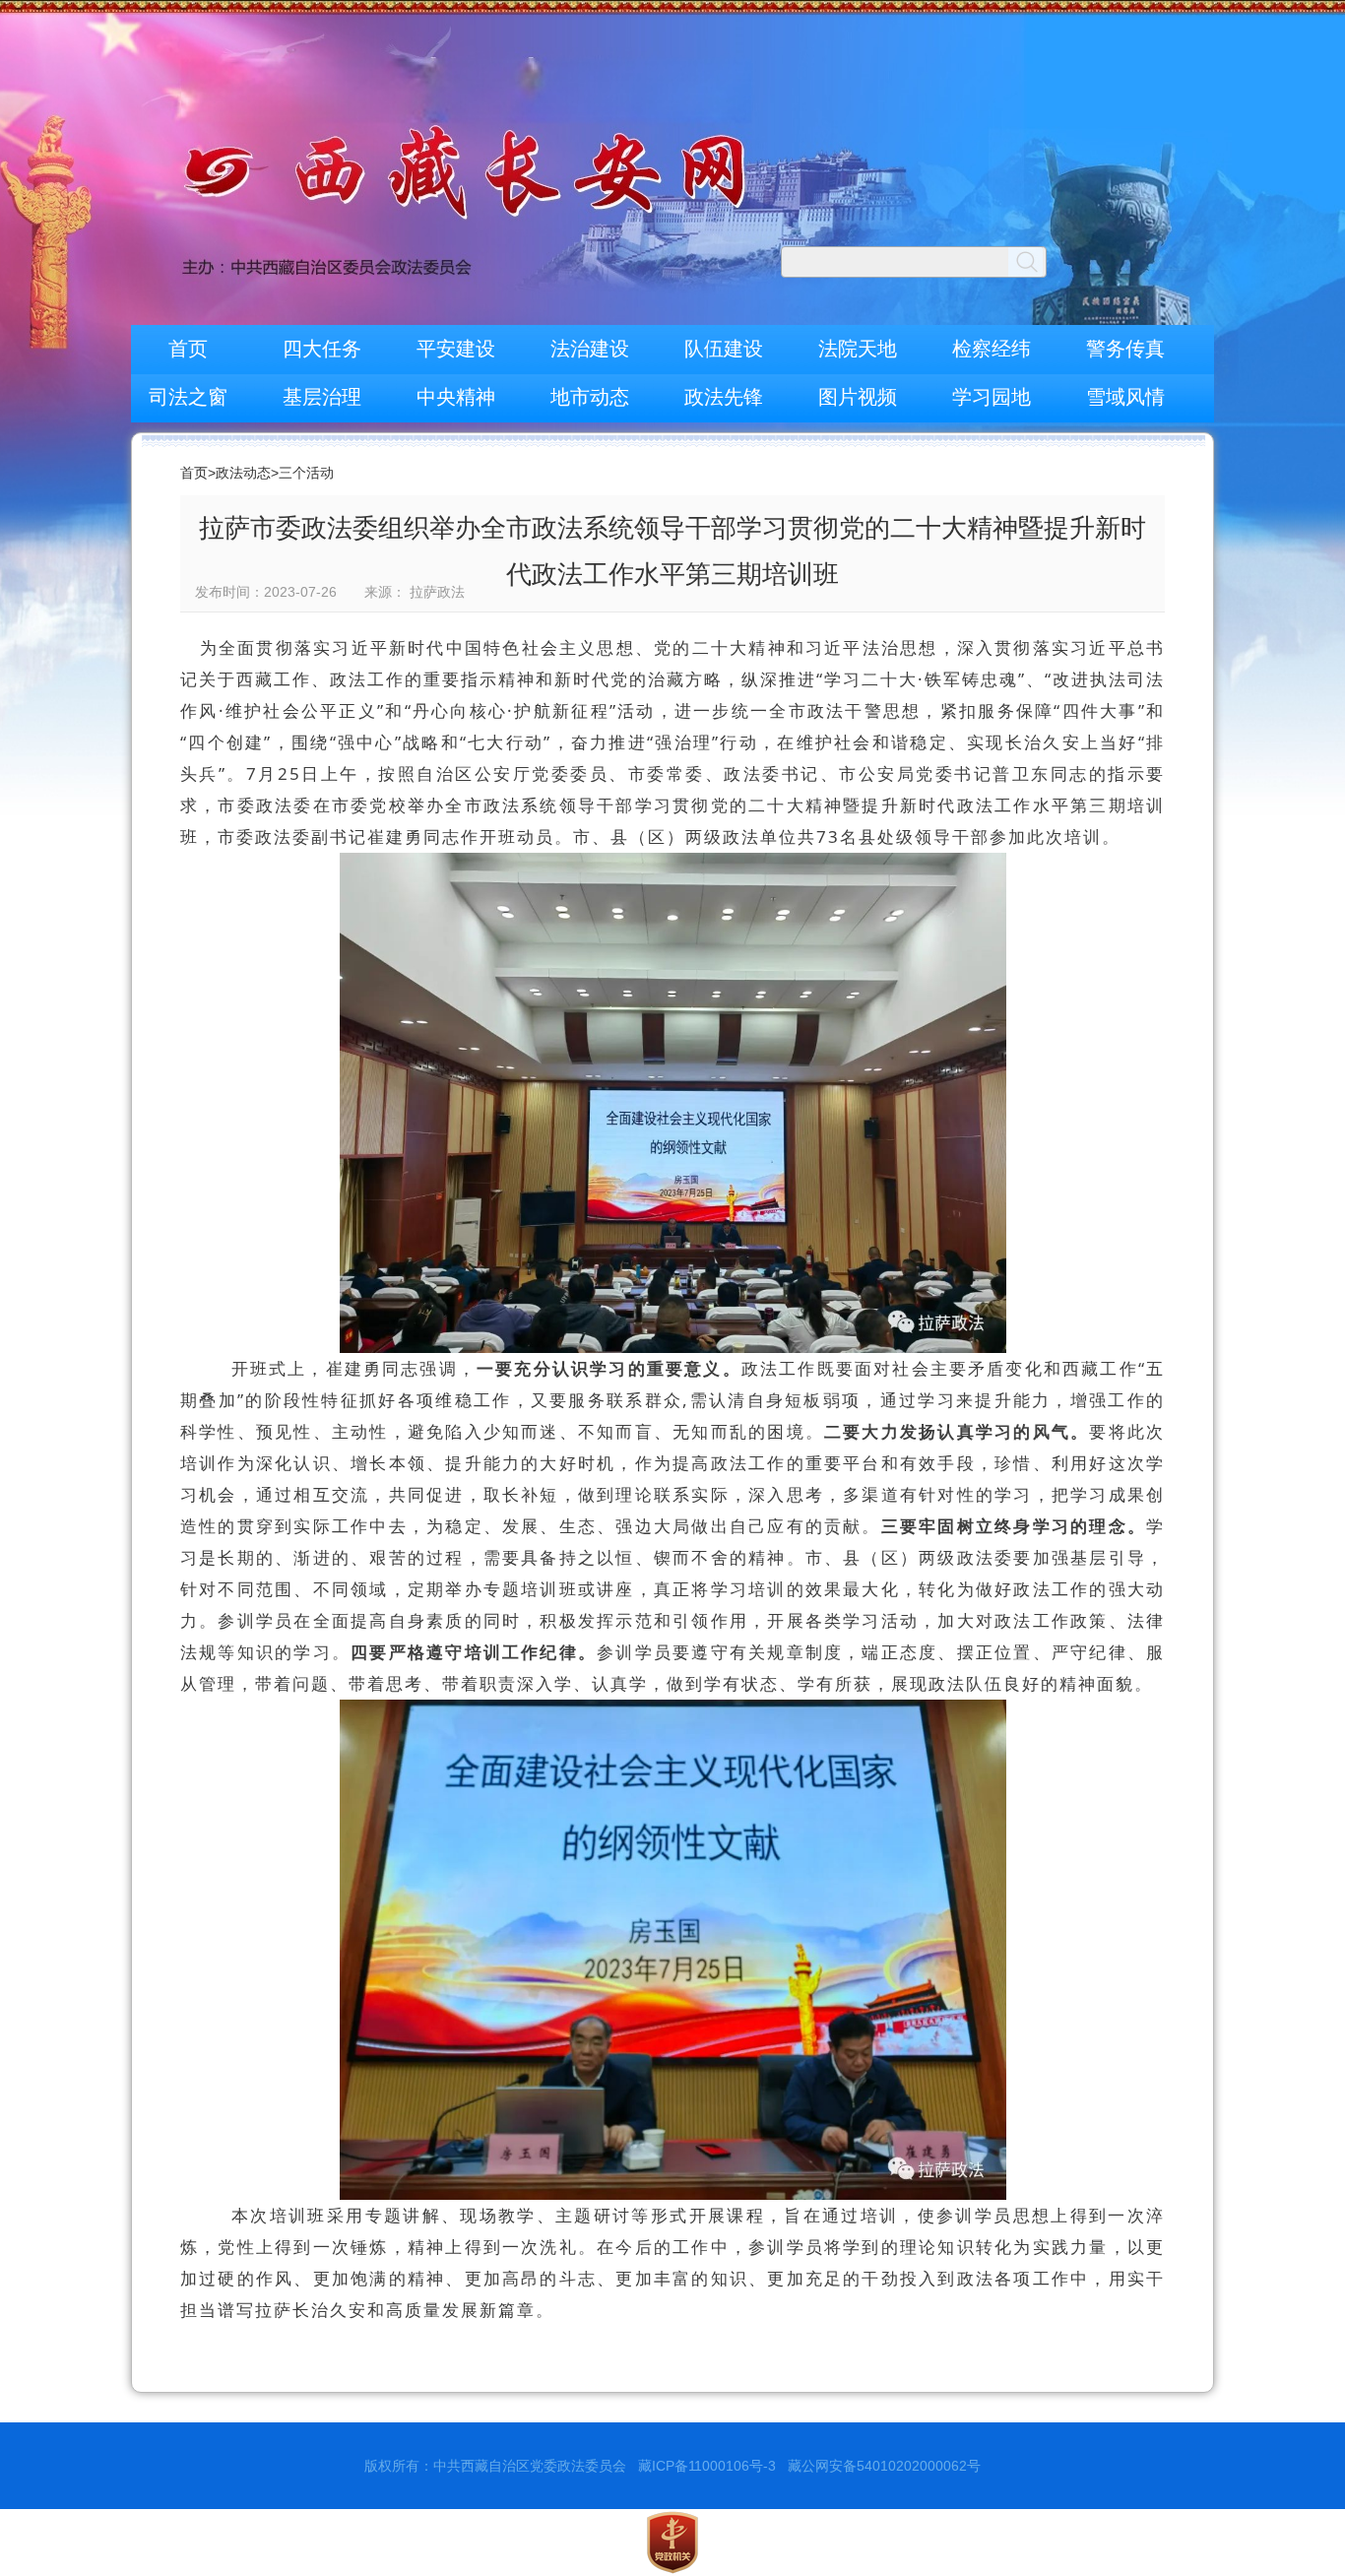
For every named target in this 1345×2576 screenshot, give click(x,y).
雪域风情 (1125, 397)
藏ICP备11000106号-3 (707, 2466)
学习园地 (992, 397)
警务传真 (1125, 349)
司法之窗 (188, 397)
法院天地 (858, 349)
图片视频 (858, 397)
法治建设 (590, 349)
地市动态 (590, 397)
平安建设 (456, 349)
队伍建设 (724, 349)
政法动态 (243, 473)
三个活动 (306, 473)
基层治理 (322, 397)
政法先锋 (724, 397)
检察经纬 (992, 349)
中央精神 (456, 397)
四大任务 (322, 349)
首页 (188, 349)
